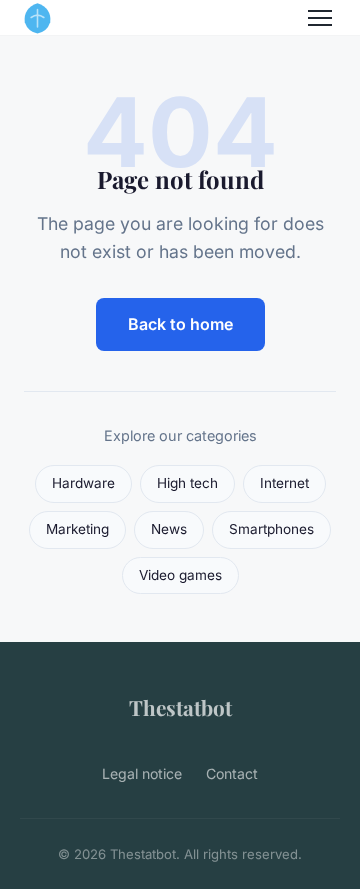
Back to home (180, 324)
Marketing (77, 529)
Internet (284, 483)
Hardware (83, 483)
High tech (187, 483)
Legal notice (142, 773)
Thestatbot (180, 707)
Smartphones (271, 529)
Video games (180, 575)
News (169, 529)
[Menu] (320, 18)
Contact (232, 773)
